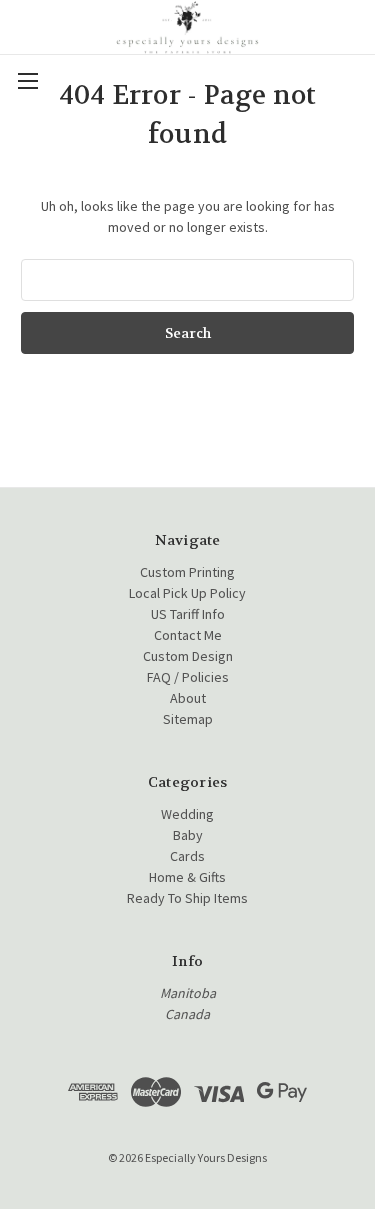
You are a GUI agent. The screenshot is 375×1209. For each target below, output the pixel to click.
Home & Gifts (187, 877)
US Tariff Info (188, 614)
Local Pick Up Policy (187, 593)
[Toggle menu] (27, 80)
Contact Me (188, 635)
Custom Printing (187, 572)
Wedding (187, 814)
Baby (188, 835)
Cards (187, 856)
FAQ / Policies (188, 677)
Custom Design (188, 656)
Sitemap (188, 719)
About (188, 698)
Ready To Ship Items (187, 898)
